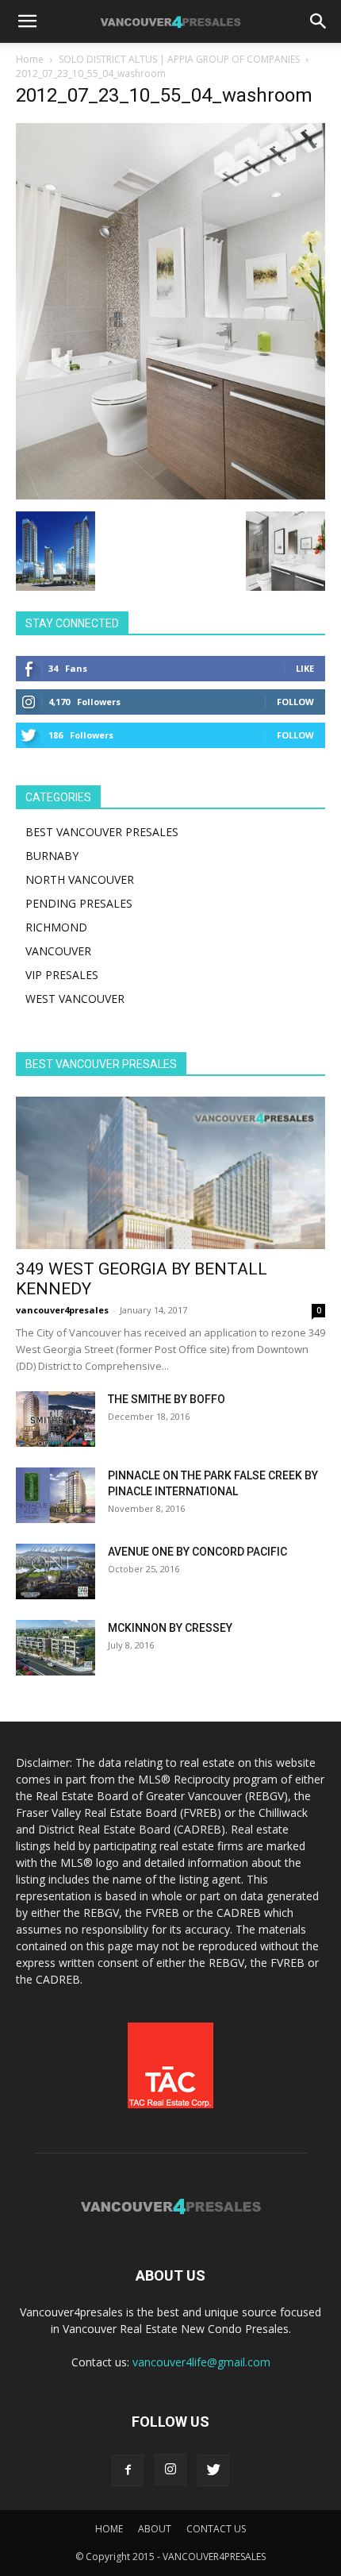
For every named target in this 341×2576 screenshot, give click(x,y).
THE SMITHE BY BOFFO (167, 1399)
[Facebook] (128, 2470)
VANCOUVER (58, 951)
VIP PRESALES (62, 975)
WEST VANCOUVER (75, 999)
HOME (109, 2529)
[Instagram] (170, 2470)
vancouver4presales (62, 1310)
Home (30, 59)
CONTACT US (216, 2529)
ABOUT (155, 2529)
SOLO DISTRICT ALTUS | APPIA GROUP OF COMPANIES (179, 59)
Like (305, 668)
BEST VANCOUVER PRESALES (102, 832)
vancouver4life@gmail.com (201, 2362)
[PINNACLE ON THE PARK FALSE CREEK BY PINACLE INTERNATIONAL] (56, 1495)
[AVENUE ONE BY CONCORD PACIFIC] (56, 1571)
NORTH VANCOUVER (80, 879)
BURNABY (52, 856)
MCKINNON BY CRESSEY (170, 1628)
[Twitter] (213, 2470)
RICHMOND (56, 927)
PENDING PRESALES (79, 903)
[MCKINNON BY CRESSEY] (56, 1648)
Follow (295, 702)
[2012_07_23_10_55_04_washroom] (170, 495)
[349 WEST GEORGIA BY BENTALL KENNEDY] (170, 1173)
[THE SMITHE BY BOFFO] (56, 1419)
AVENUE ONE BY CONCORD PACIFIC (197, 1552)
